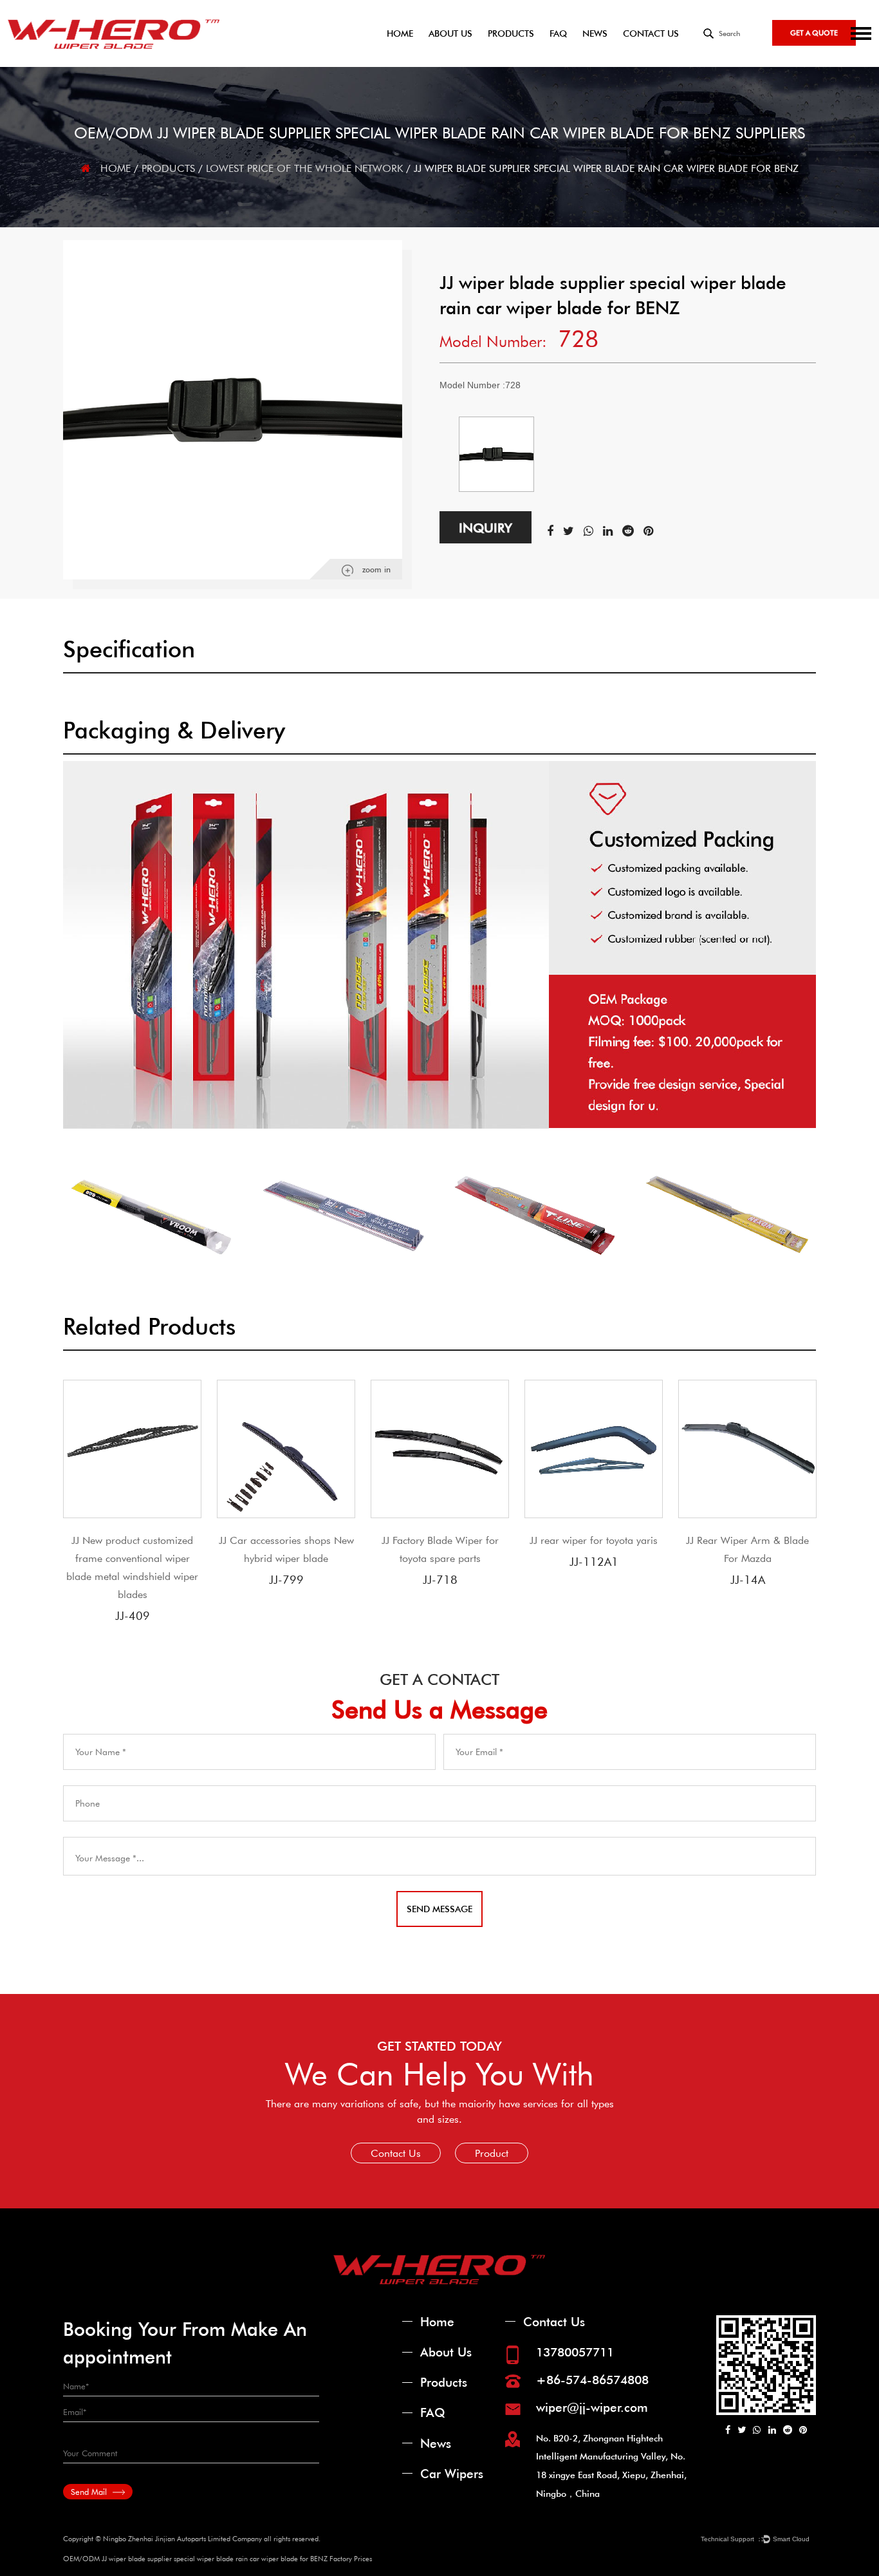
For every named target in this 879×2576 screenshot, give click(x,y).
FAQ (558, 33)
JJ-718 (440, 1579)
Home (400, 33)
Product (492, 2153)
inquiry (486, 527)
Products (511, 33)
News (595, 33)
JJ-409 (133, 1615)
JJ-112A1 (594, 1561)
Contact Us (651, 33)
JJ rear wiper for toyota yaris (594, 1540)
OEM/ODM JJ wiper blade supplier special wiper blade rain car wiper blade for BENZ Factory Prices (217, 2558)
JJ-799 (286, 1579)
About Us (450, 33)
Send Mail (90, 2492)
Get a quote (814, 33)
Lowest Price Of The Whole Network (304, 168)
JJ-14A (748, 1579)
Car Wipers (452, 2473)
